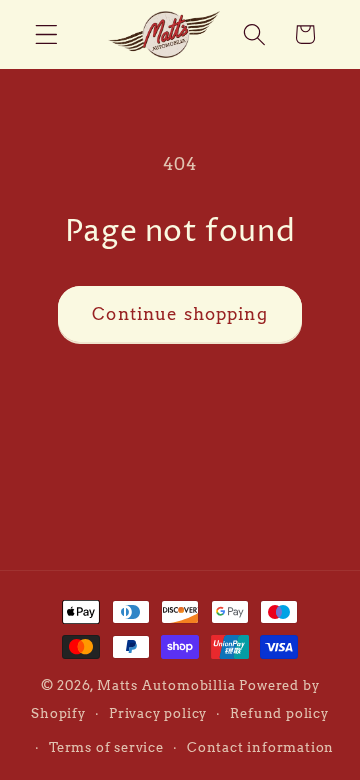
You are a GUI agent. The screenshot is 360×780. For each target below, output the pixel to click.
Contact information (260, 747)
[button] (46, 34)
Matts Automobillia (166, 685)
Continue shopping (180, 313)
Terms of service (106, 747)
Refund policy (279, 713)
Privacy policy (158, 713)
